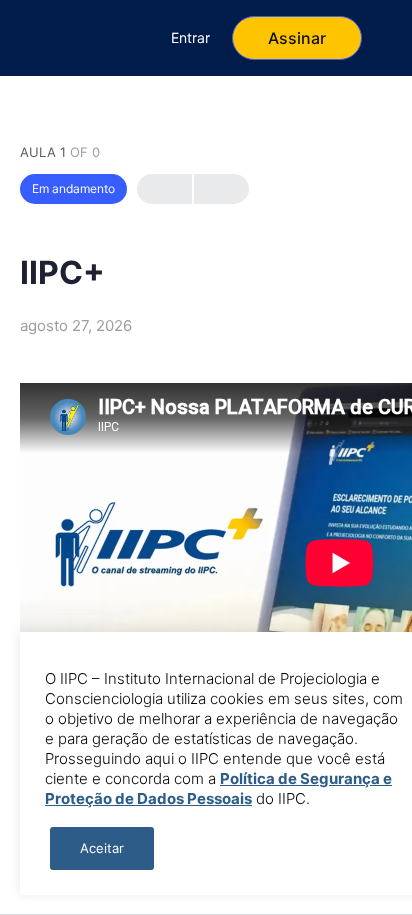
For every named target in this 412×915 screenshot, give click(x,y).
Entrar (190, 37)
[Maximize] (117, 38)
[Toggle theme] (63, 38)
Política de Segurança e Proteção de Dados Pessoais (218, 788)
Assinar (297, 38)
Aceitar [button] (102, 848)
